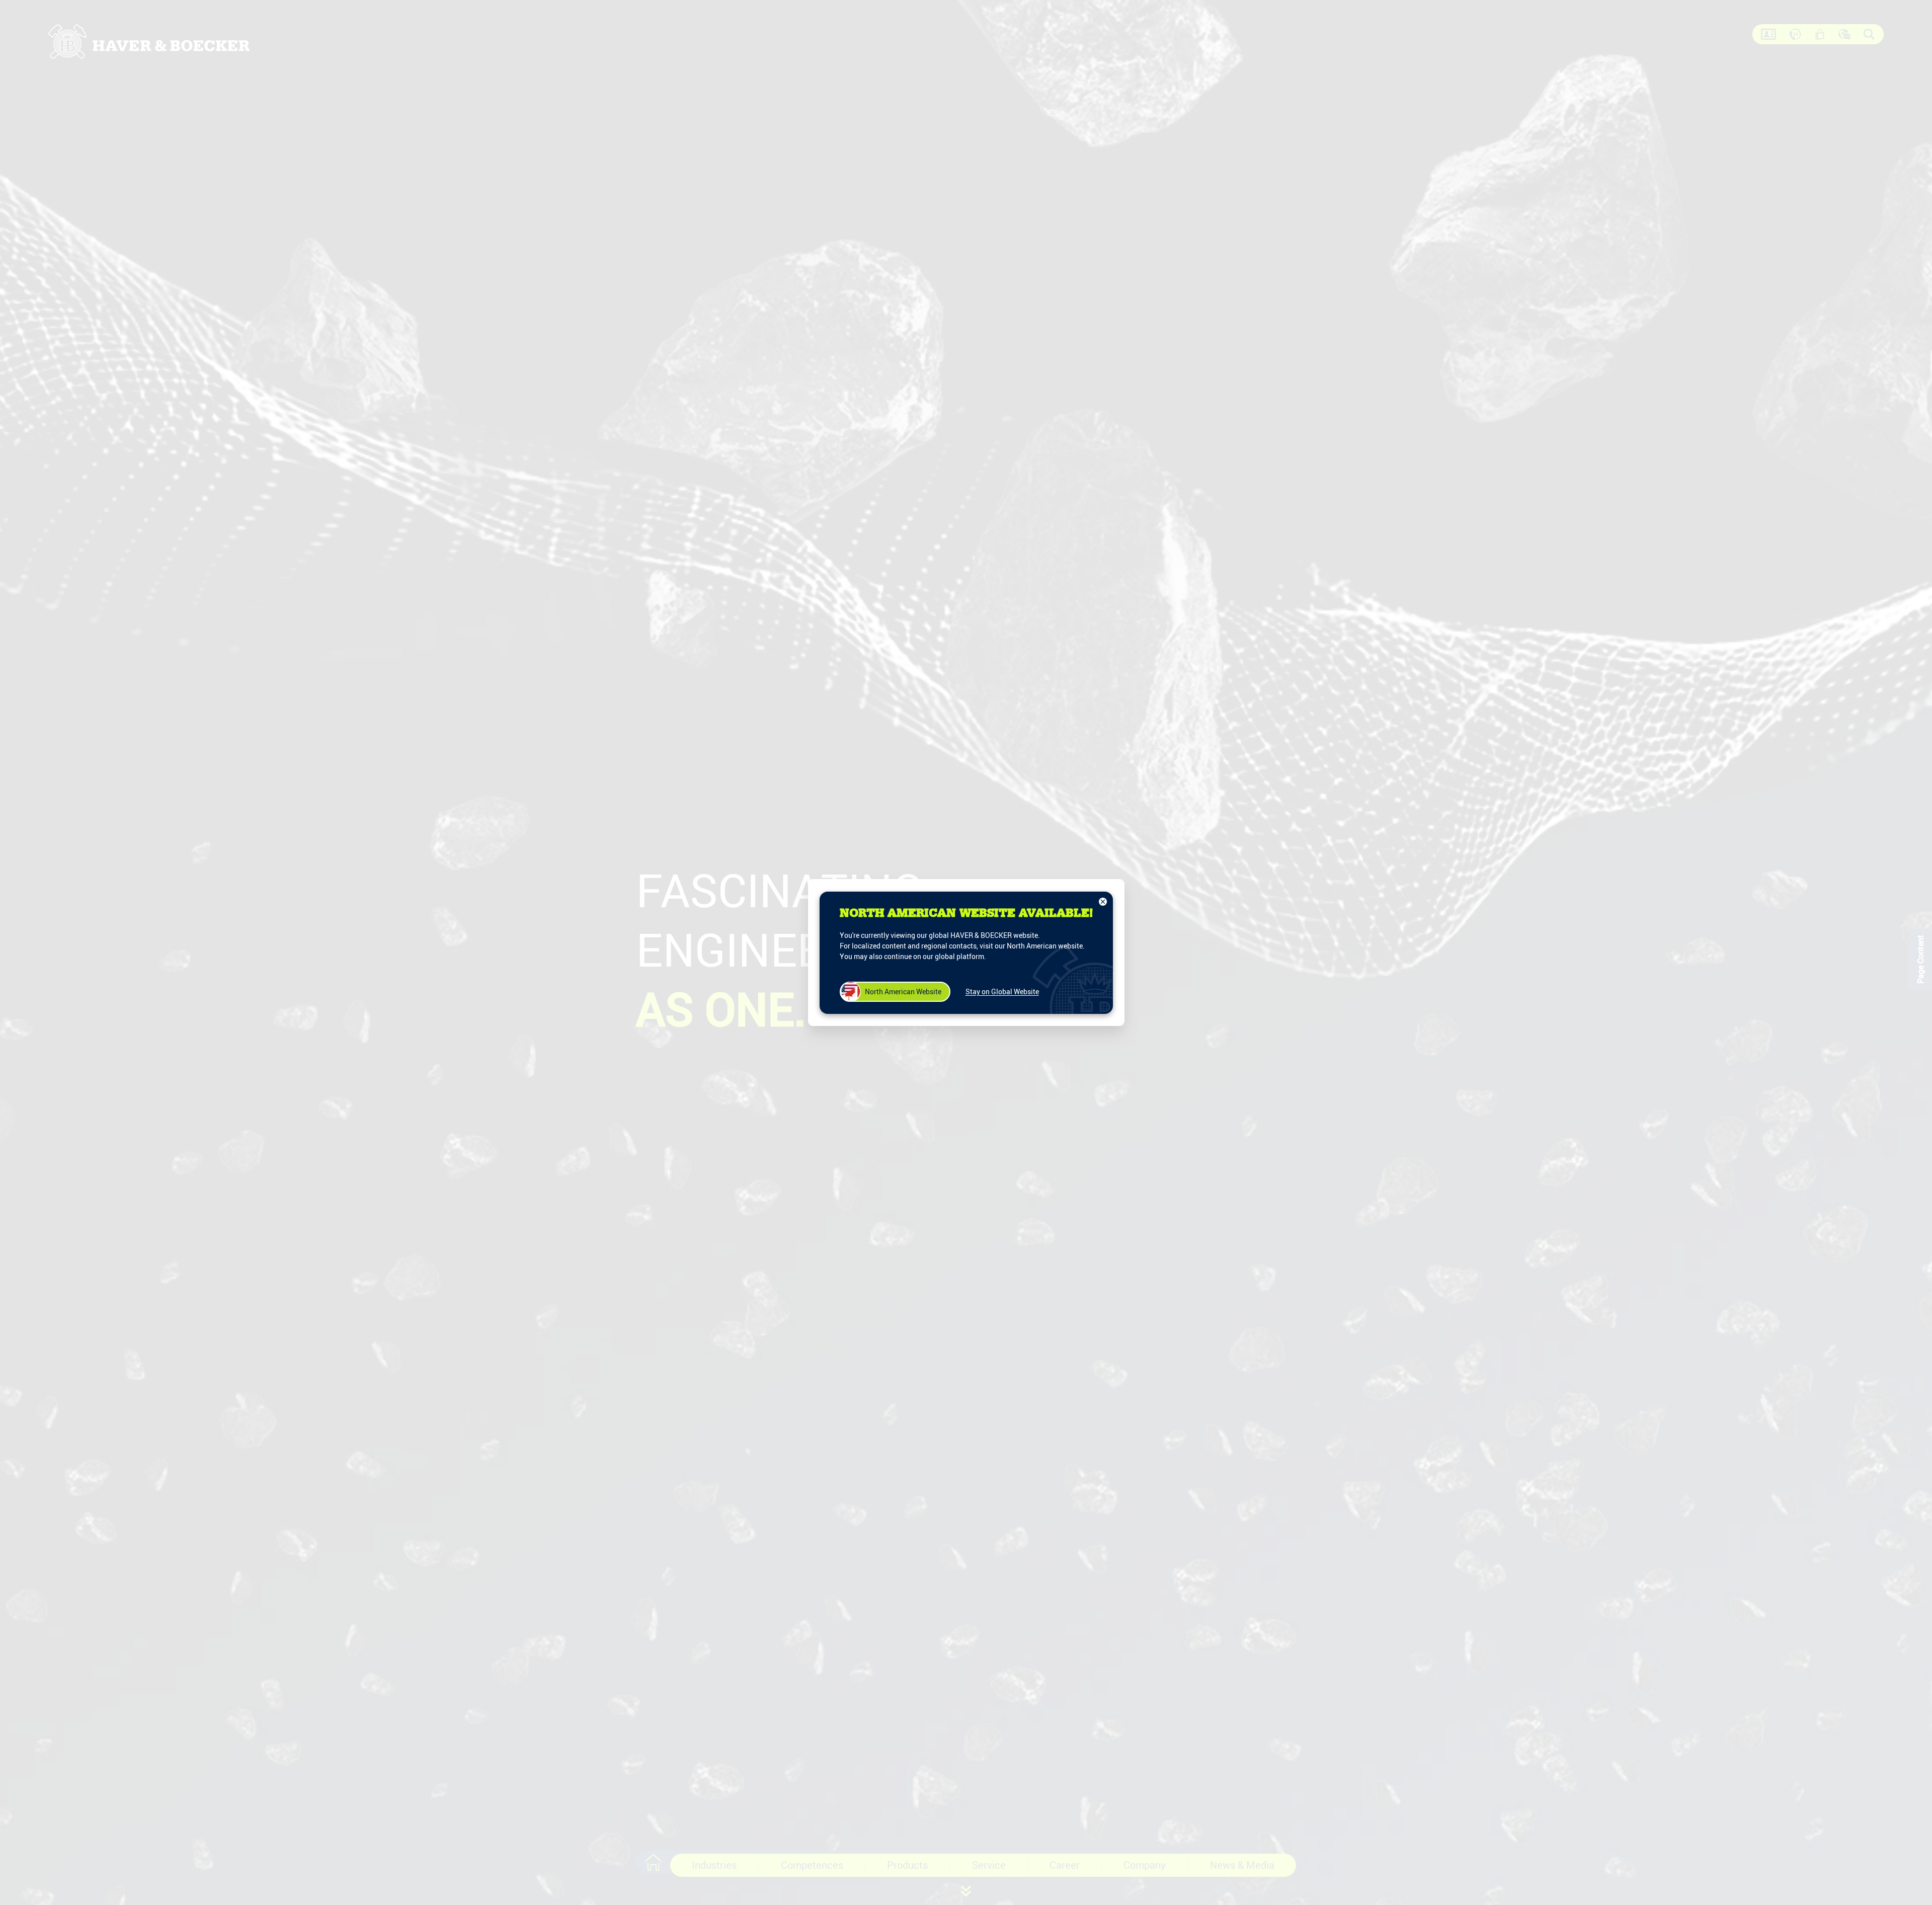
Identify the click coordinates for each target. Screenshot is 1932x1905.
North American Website (903, 991)
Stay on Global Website (1002, 991)
